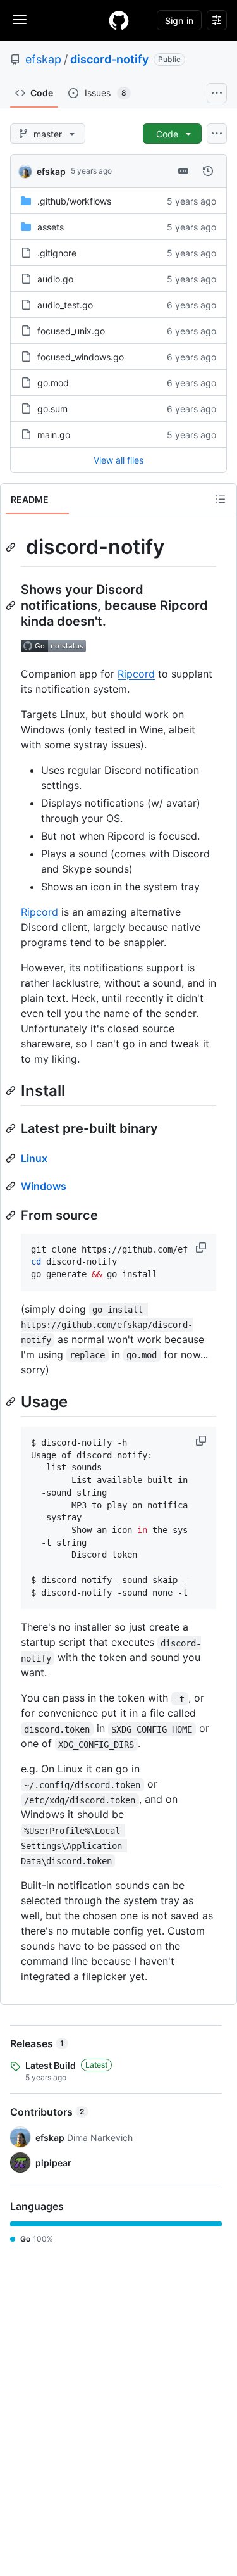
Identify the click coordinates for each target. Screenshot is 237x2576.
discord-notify (109, 59)
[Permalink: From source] (12, 1215)
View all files (118, 460)
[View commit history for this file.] (208, 171)
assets (51, 227)
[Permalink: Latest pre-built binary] (12, 1128)
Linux (34, 1158)
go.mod (53, 383)
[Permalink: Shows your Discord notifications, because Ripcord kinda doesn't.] (12, 605)
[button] (202, 1247)
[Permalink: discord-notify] (12, 547)
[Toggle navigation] (20, 20)
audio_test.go (65, 305)
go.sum (52, 409)
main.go (54, 435)
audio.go (55, 279)
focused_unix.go (71, 331)
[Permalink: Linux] (12, 1158)
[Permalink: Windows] (12, 1186)
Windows (44, 1186)
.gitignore (57, 253)
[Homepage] (119, 20)
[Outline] (221, 499)
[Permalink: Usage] (12, 1401)
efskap (43, 59)
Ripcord (136, 674)
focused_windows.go (81, 357)
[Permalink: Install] (12, 1090)
